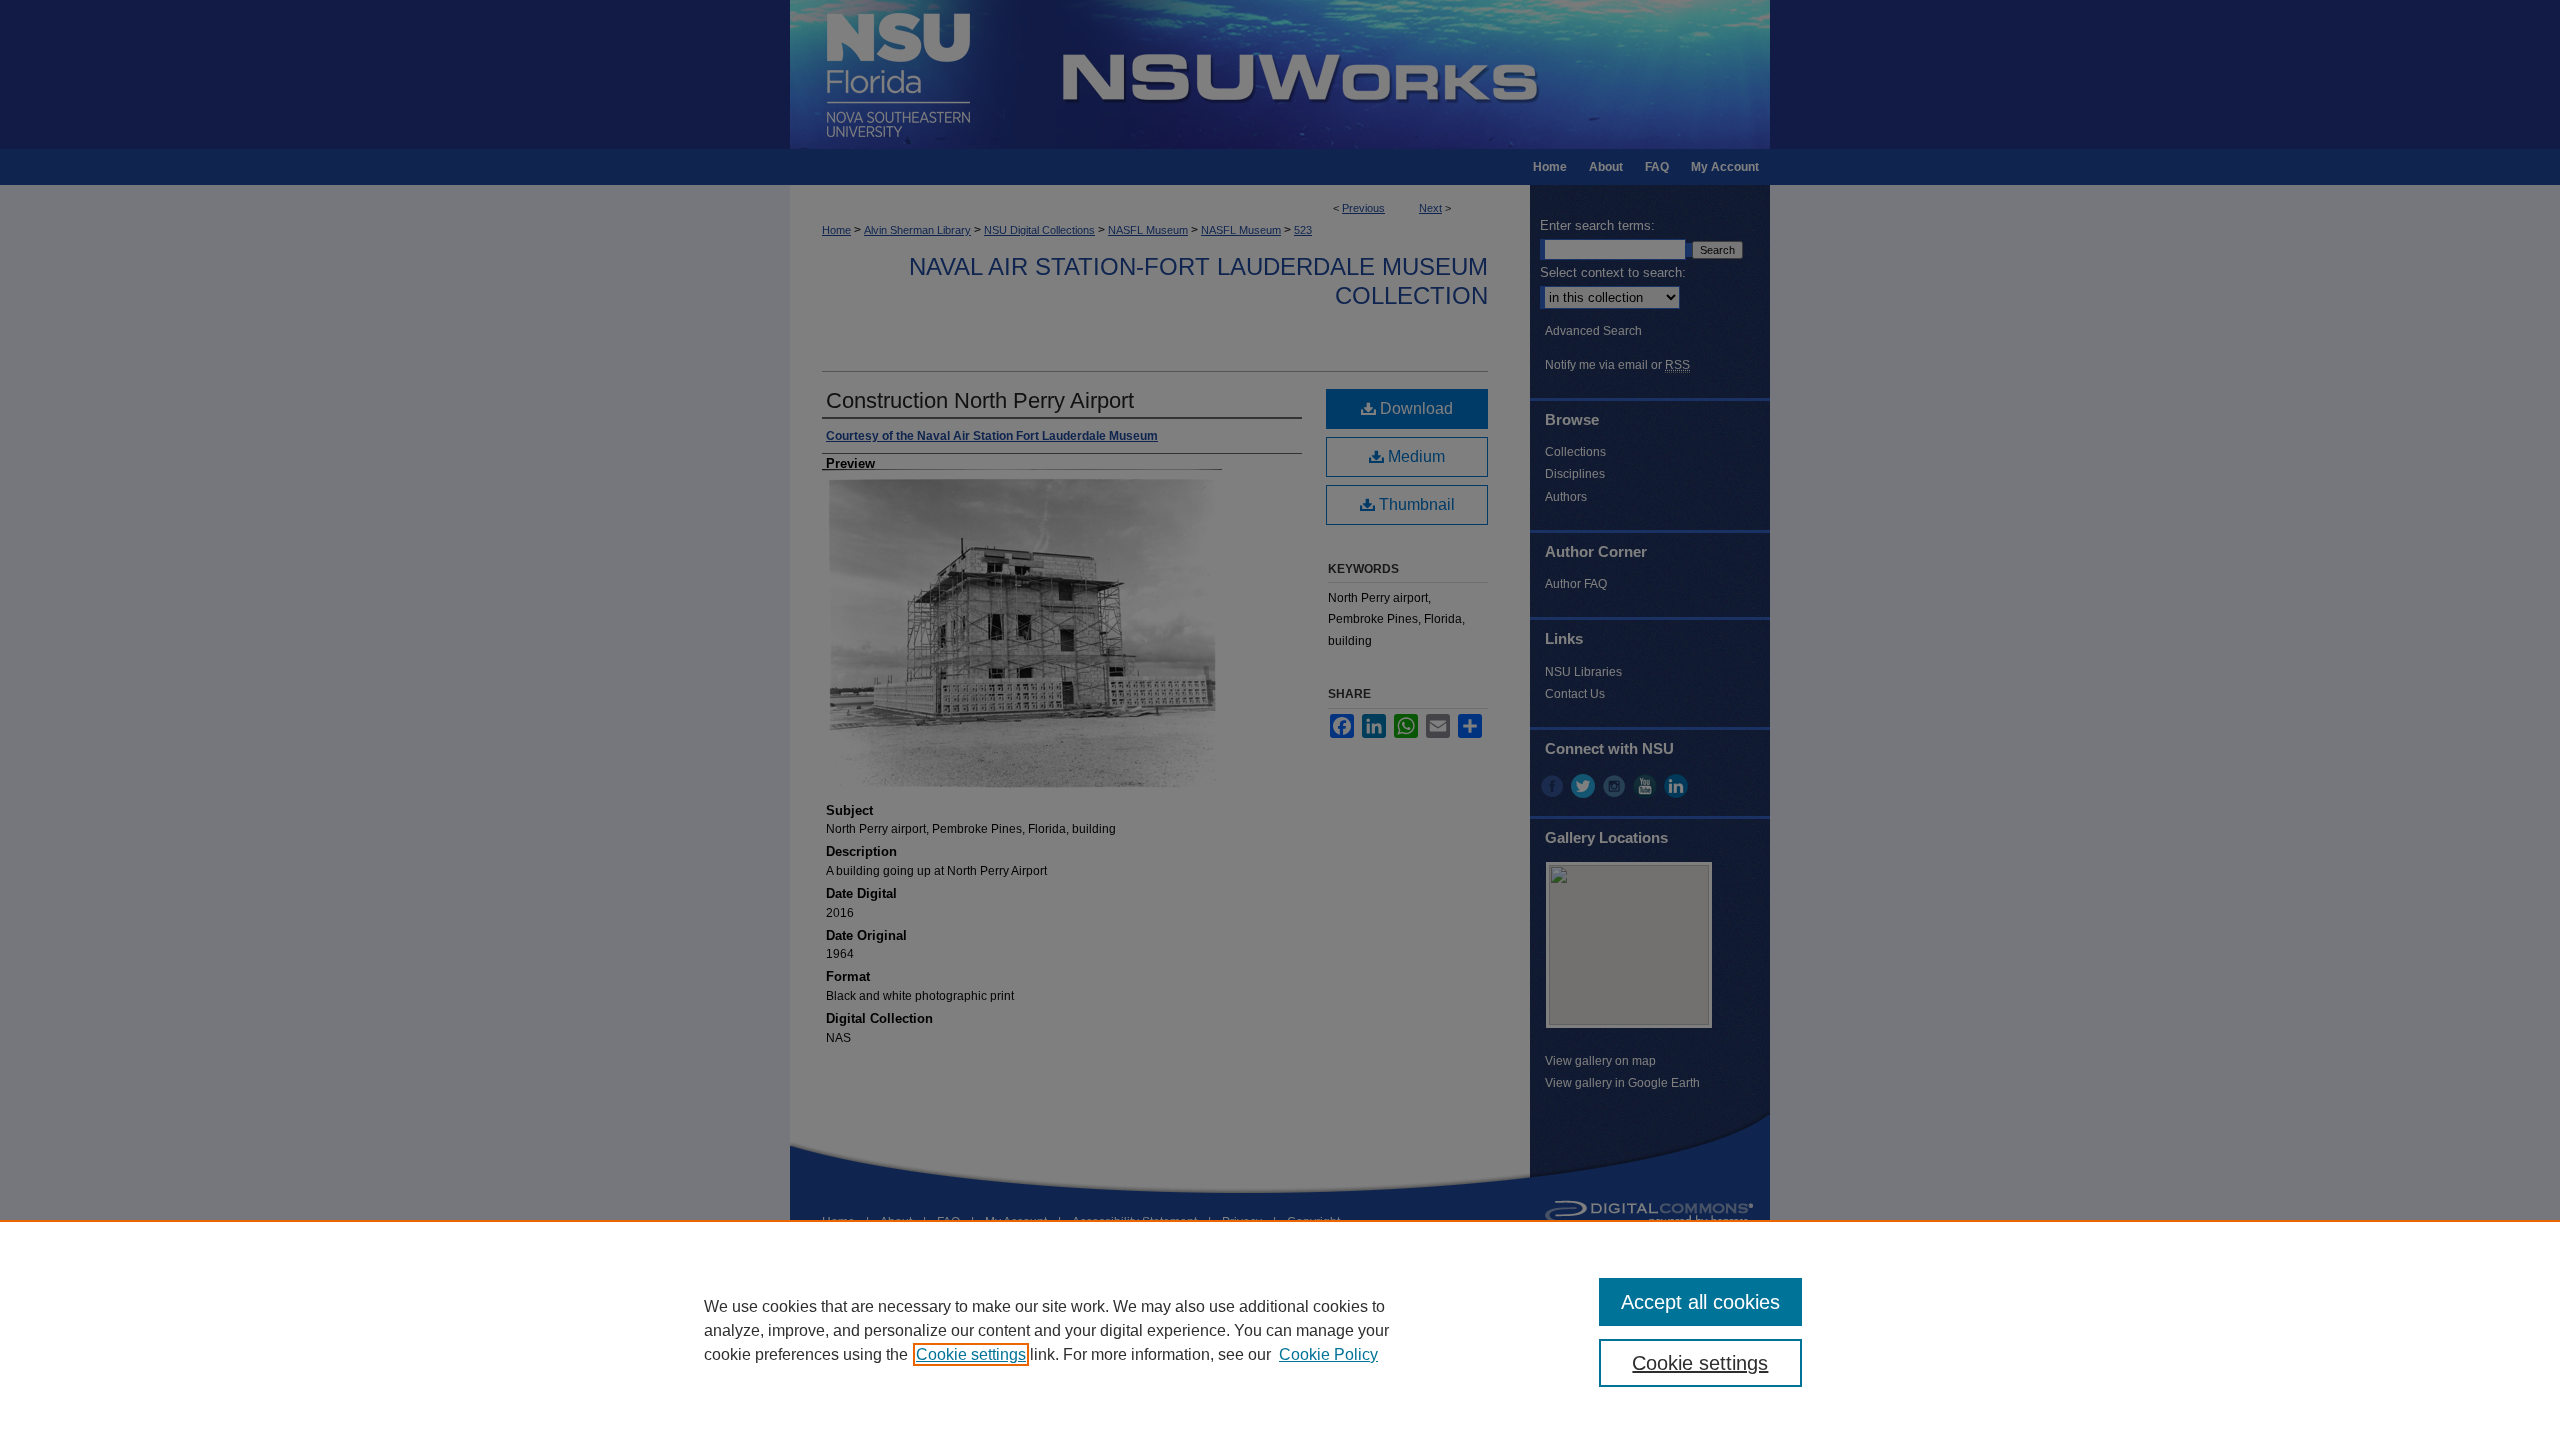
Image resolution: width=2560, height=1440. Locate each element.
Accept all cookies (1700, 1302)
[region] (1280, 1330)
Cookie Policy (1328, 1354)
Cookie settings (971, 1354)
